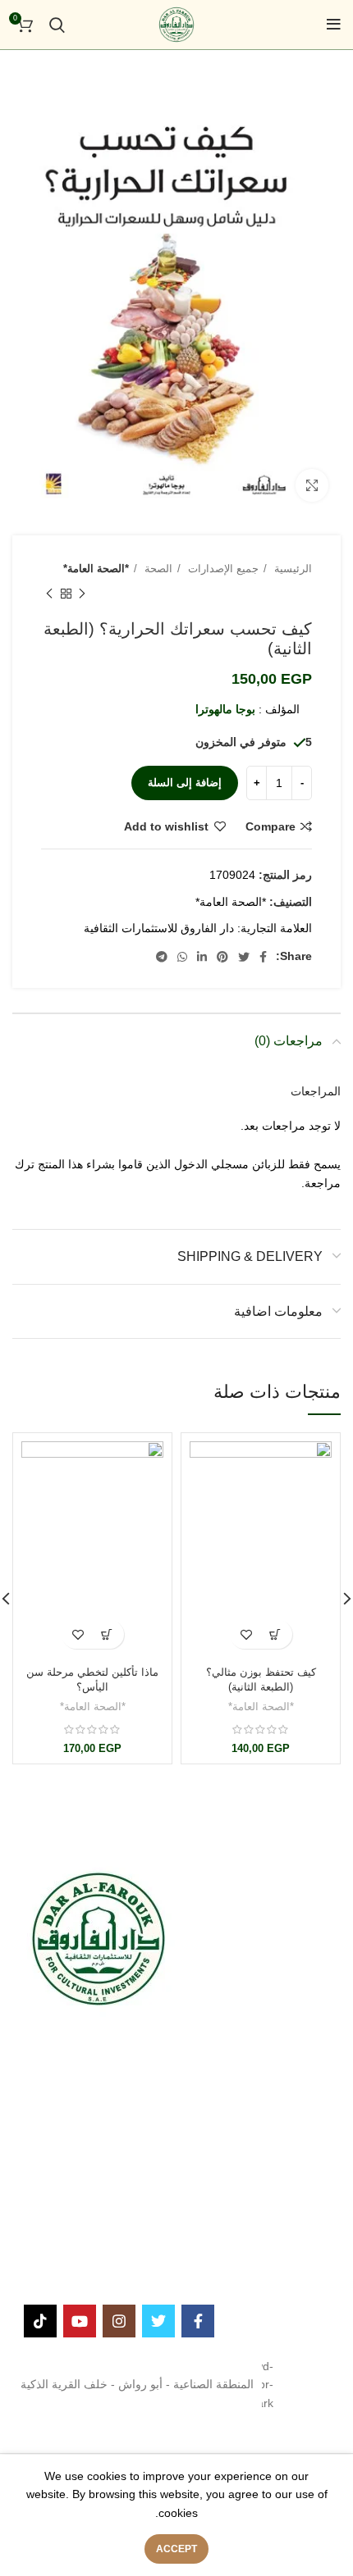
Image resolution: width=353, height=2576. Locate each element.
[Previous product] (82, 594)
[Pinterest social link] (222, 957)
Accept (176, 2549)
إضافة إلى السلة (185, 783)
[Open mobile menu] (334, 25)
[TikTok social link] (40, 2321)
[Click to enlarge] (312, 485)
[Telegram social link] (162, 957)
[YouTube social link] (80, 2321)
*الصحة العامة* (96, 569)
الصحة (157, 569)
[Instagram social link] (119, 2321)
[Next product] (49, 594)
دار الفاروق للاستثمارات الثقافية (159, 928)
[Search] (57, 25)
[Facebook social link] (263, 957)
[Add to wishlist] (247, 1634)
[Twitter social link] (244, 957)
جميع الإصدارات (222, 569)
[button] (275, 1634)
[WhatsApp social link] (182, 957)
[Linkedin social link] (202, 957)
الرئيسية (291, 569)
